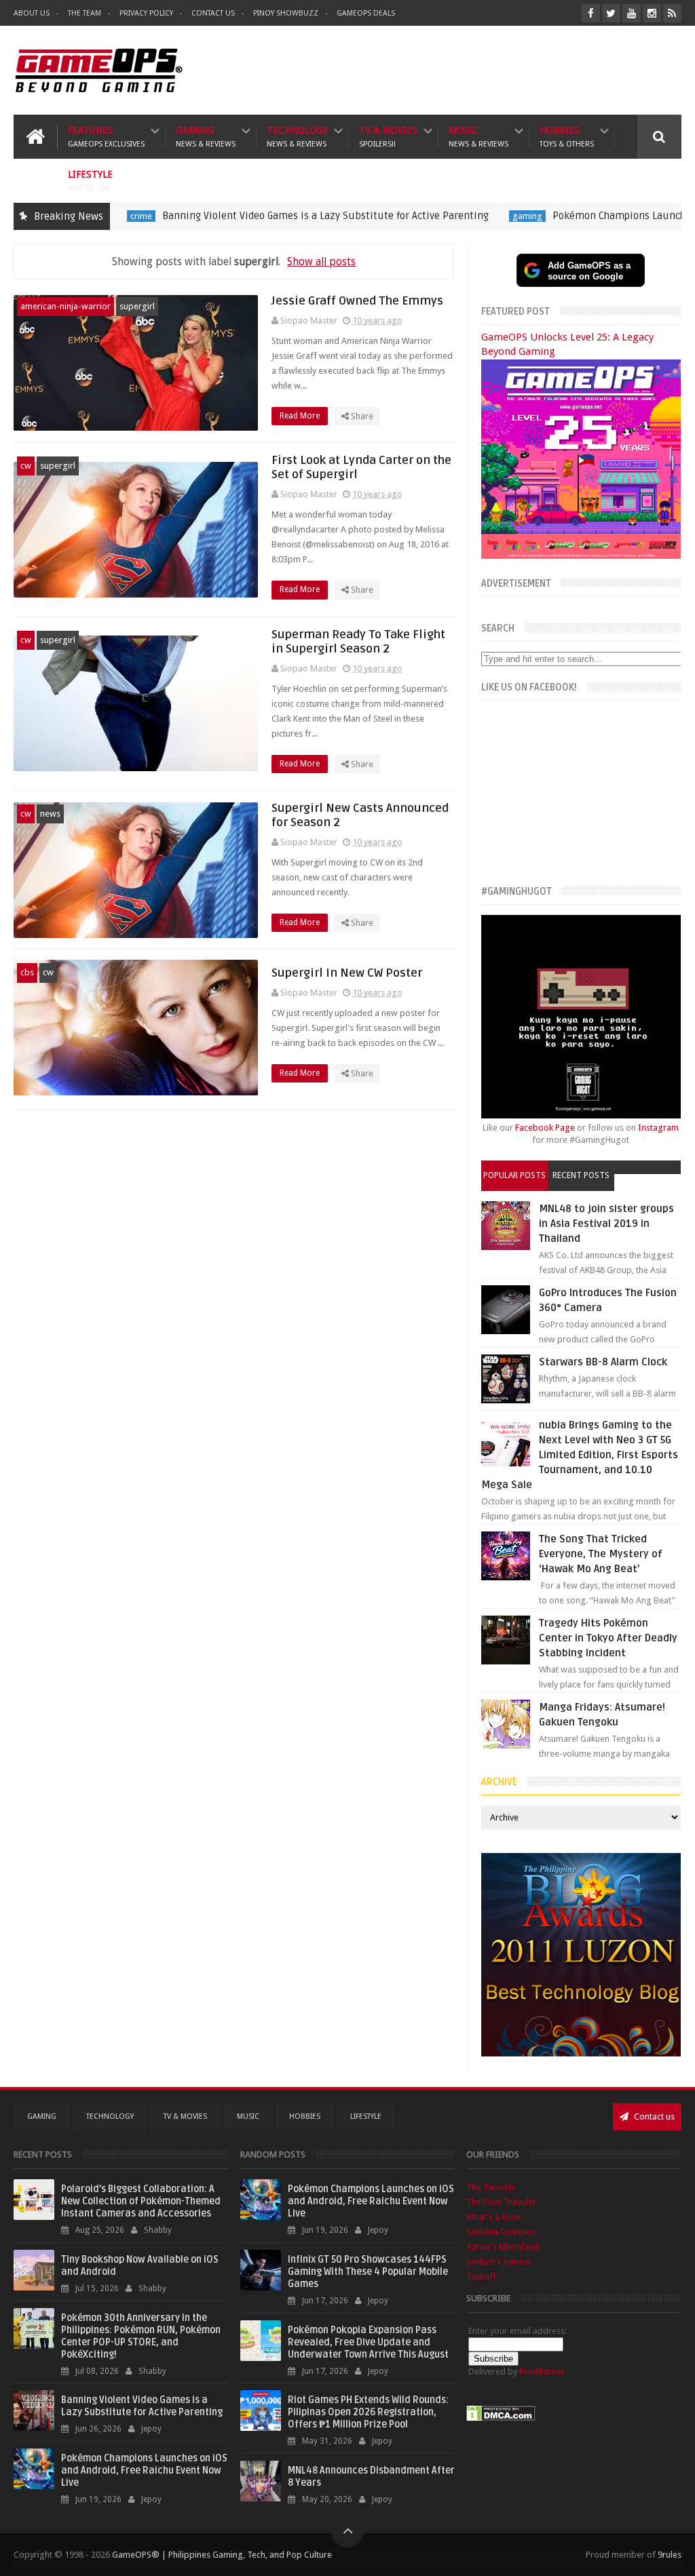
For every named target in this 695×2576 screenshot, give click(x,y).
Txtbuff (481, 2277)
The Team (84, 13)
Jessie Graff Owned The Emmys (357, 301)
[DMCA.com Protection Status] (501, 2418)
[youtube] (632, 13)
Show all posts (321, 261)
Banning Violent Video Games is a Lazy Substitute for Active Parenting (264, 216)
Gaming (206, 137)
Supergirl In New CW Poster (347, 973)
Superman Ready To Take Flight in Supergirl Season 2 (358, 642)
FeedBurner (542, 2372)
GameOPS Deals (366, 13)
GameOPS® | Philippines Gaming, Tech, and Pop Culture (222, 2555)
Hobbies (567, 137)
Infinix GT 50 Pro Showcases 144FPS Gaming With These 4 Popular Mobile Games (368, 2272)
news (50, 814)
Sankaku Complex (501, 2232)
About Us (32, 13)
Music (478, 137)
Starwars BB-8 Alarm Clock (603, 1362)
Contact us (653, 2116)
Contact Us (213, 13)
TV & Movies (388, 137)
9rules (670, 2555)
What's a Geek (494, 2217)
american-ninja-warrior (65, 306)
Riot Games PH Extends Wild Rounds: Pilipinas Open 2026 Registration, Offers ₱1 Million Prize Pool (368, 2412)
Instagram (658, 1128)
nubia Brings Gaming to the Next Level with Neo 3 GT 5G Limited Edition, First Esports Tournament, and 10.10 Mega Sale (580, 1455)
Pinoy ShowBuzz (286, 13)
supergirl (137, 306)
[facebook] (591, 13)
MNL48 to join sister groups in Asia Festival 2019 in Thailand (606, 1224)
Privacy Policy (146, 13)
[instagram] (652, 13)
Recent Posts (581, 1175)
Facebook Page (545, 1128)
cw (26, 466)
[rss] (672, 13)
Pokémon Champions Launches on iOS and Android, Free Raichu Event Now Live (144, 2471)
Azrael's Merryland (503, 2247)
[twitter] (611, 13)
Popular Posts (514, 1175)
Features (106, 137)
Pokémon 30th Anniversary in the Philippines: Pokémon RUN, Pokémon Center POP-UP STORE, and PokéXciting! (141, 2336)
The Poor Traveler (501, 2202)
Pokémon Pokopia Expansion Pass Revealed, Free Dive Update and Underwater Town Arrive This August (368, 2342)
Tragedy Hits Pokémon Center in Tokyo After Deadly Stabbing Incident (608, 1638)
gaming (466, 216)
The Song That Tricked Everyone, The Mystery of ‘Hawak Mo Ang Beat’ (601, 1554)
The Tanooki (490, 2187)
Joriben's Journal (499, 2262)
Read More (301, 416)
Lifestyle (90, 181)
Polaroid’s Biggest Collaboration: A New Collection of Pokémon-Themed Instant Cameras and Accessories (141, 2201)
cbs (27, 972)
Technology (297, 137)
